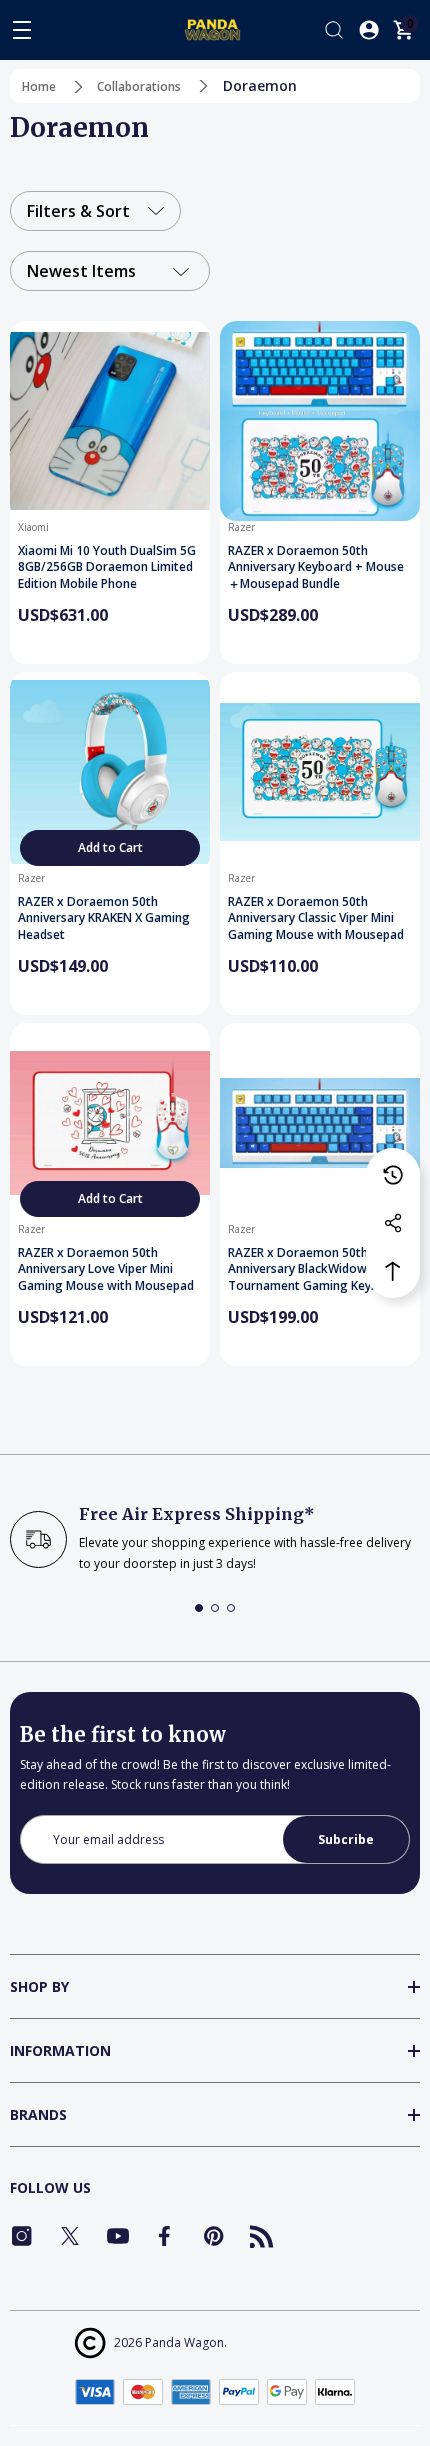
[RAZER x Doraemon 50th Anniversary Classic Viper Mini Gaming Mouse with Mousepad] (320, 772)
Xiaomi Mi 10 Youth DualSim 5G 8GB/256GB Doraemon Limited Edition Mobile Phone (107, 567)
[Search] (334, 30)
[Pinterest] (214, 2236)
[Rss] (262, 2236)
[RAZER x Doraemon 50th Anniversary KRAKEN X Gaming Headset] (110, 772)
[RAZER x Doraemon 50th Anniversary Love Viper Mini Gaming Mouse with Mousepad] (110, 1123)
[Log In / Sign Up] (369, 30)
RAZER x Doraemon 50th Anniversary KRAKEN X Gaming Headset (104, 918)
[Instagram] (22, 2236)
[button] (199, 1608)
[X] (70, 2236)
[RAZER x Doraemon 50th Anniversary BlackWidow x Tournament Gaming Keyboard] (320, 1123)
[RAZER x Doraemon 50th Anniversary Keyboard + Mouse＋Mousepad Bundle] (320, 421)
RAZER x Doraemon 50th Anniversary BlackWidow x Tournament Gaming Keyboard (316, 1269)
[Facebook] (166, 2236)
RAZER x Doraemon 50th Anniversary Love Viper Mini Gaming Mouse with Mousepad (106, 1269)
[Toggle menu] (22, 30)
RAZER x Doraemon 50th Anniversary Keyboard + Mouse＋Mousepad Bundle (316, 567)
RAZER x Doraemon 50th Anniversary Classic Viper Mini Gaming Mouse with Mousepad (316, 918)
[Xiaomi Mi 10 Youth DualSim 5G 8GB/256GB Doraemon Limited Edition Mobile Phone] (110, 421)
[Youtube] (118, 2236)
